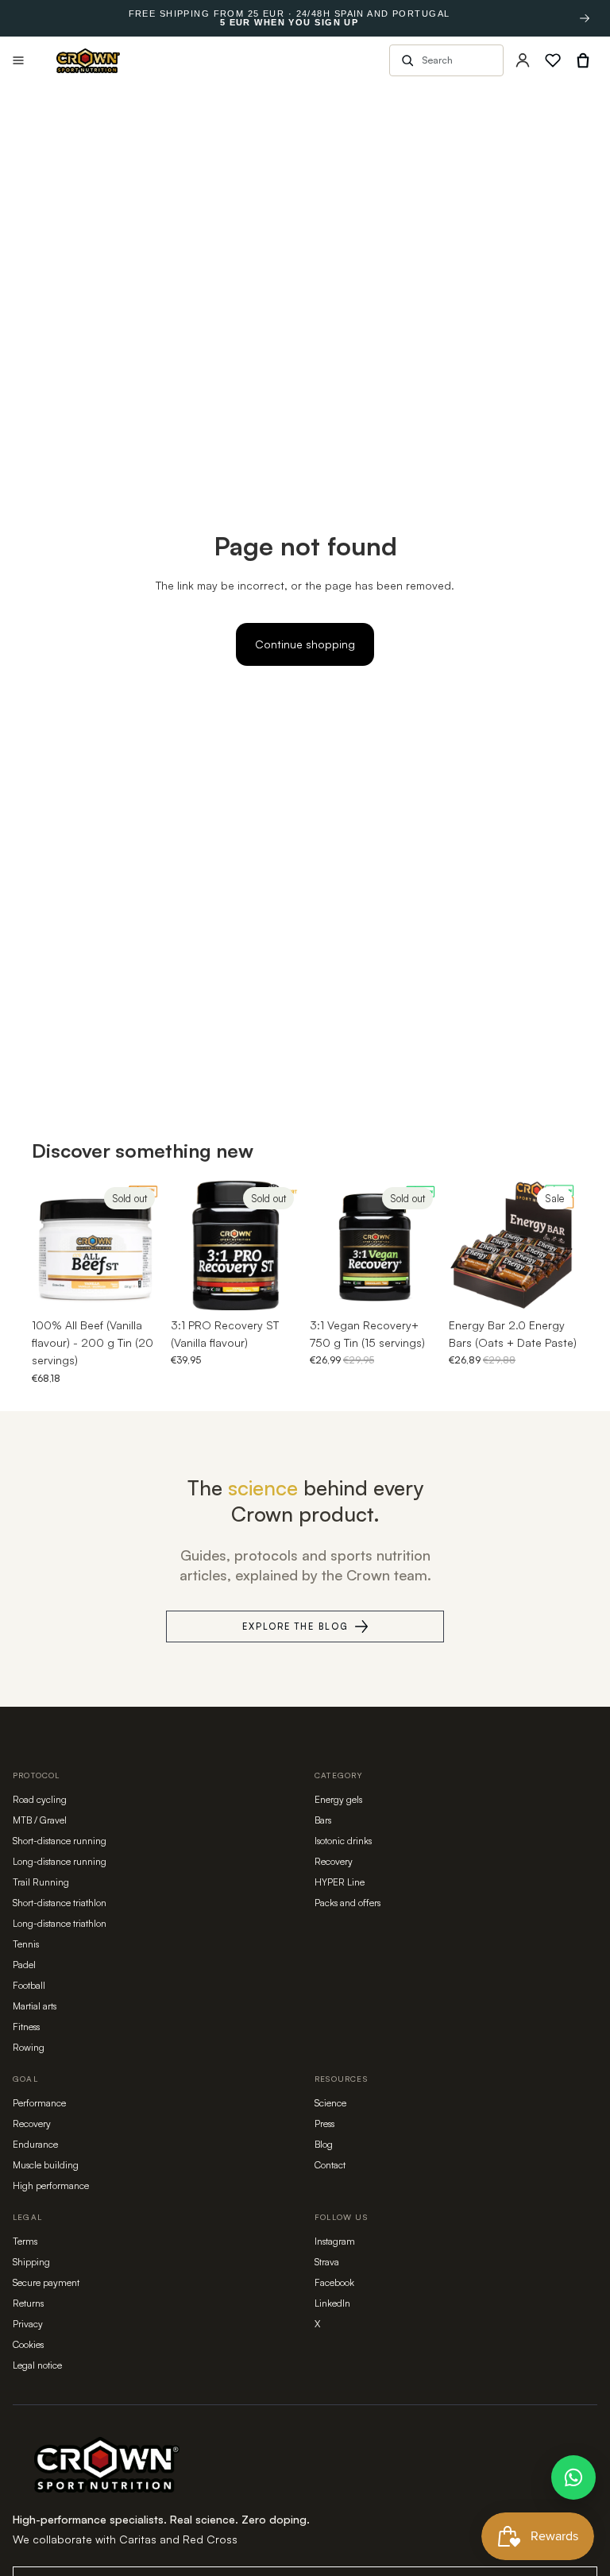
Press (324, 2123)
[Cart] (583, 60)
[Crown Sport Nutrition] (88, 61)
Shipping (31, 2262)
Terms (25, 2241)
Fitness (26, 2027)
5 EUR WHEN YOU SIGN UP (289, 23)
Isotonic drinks (343, 1841)
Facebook (334, 2282)
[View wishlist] (553, 60)
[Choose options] (554, 1286)
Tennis (26, 1944)
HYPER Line (340, 1882)
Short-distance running (60, 1841)
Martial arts (35, 2006)
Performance (39, 2103)
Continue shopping (305, 644)
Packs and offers (347, 1903)
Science (330, 2103)
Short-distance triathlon (60, 1903)
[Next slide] (144, 1245)
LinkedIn (332, 2303)
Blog (324, 2144)
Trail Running (41, 1882)
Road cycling (40, 1799)
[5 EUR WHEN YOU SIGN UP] (585, 18)
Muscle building (46, 2165)
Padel (24, 1965)
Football (29, 1985)
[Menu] (18, 60)
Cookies (28, 2344)
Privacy (28, 2324)
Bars (323, 1820)
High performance (51, 2185)
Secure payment (46, 2282)
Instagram (335, 2241)
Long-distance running (60, 1861)
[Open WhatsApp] (573, 2477)
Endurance (35, 2144)
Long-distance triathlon (60, 1923)
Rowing (29, 2047)
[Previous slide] (49, 1245)
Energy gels (338, 1799)
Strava (327, 2262)
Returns (28, 2303)
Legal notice (37, 2365)
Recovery (334, 1861)
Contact (330, 2165)
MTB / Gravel (40, 1820)
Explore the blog (295, 1626)
